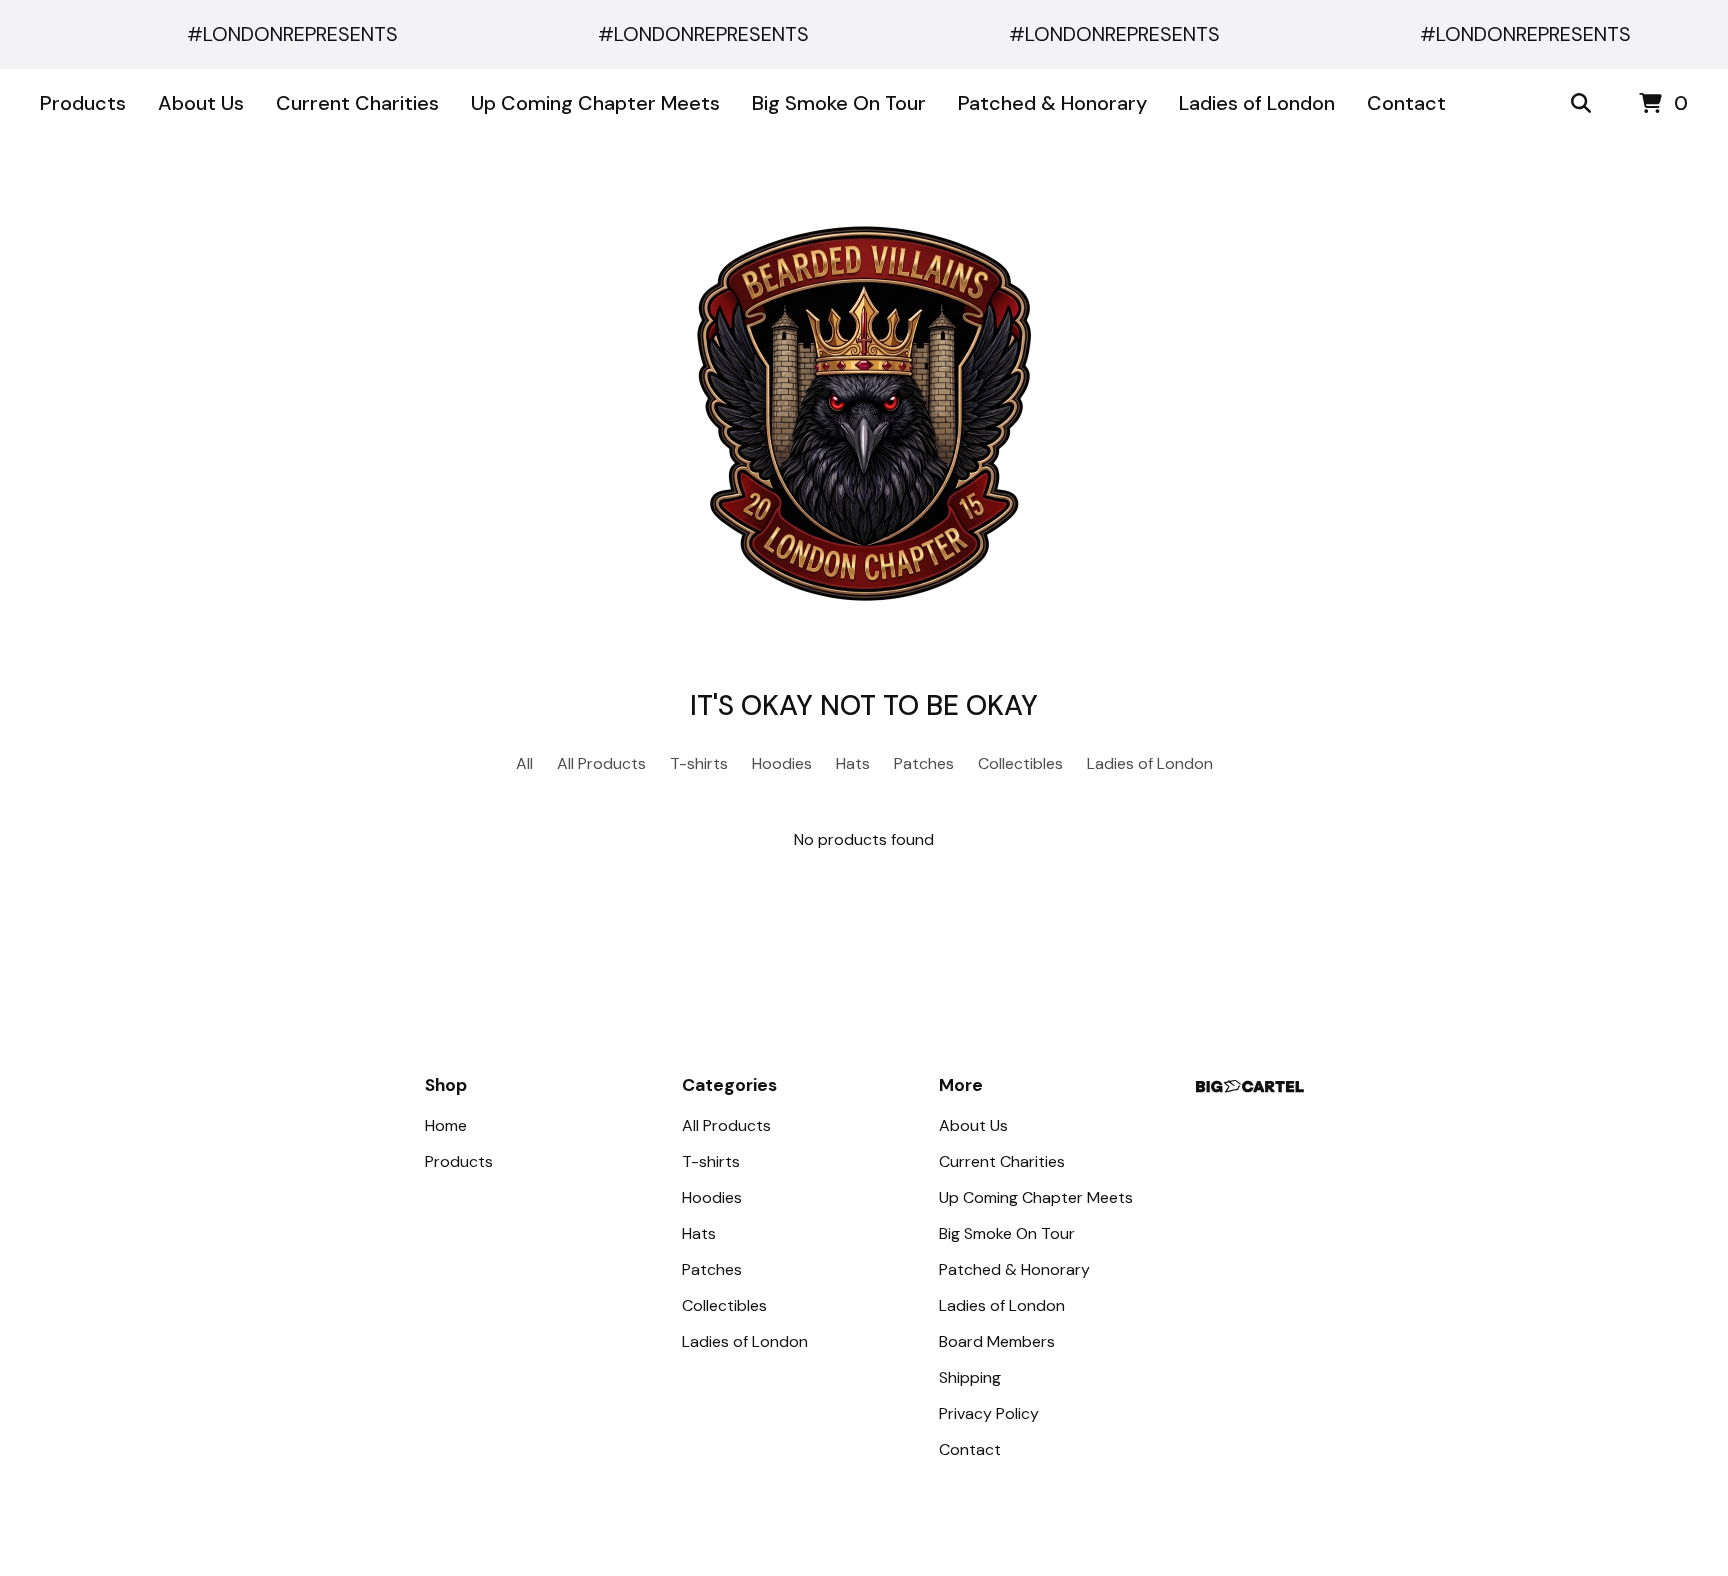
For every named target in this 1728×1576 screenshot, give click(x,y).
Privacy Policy (989, 1413)
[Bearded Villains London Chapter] (864, 413)
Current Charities (357, 103)
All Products (601, 763)
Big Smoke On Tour (839, 103)
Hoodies (782, 763)
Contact (1406, 103)
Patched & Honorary (1052, 103)
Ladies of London (1257, 103)
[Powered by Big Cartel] (1250, 1086)
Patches (924, 763)
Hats (853, 763)
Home (446, 1125)
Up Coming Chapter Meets (595, 103)
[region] (864, 34)
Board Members (997, 1341)
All (524, 763)
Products (83, 103)
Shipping (970, 1377)
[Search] (1581, 104)
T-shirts (699, 763)
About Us (201, 103)
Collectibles (1020, 763)
